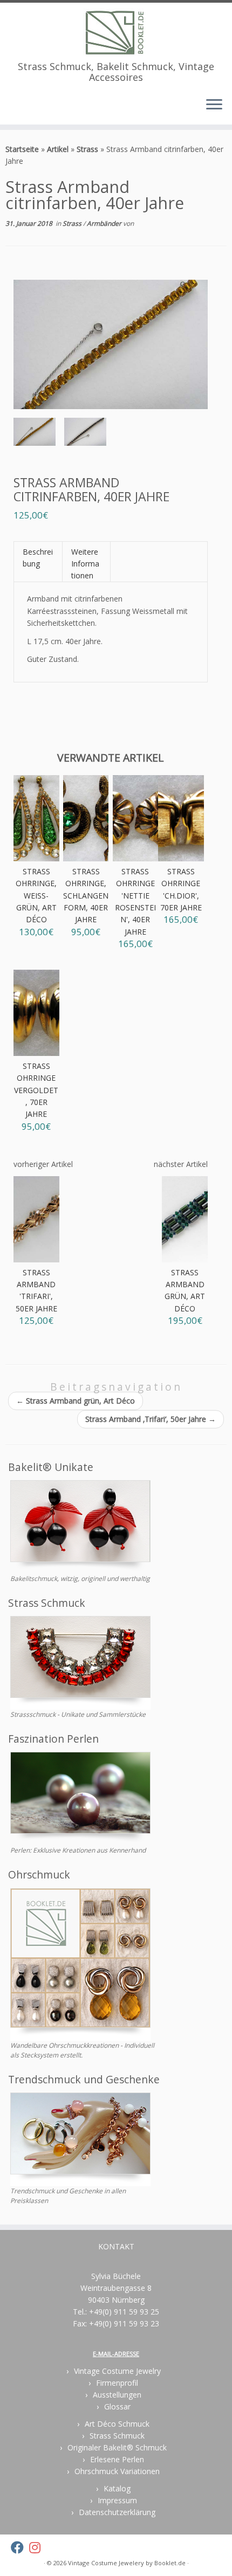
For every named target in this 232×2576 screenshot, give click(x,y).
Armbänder (105, 223)
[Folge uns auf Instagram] (37, 2547)
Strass (87, 149)
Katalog (117, 2488)
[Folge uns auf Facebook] (20, 2547)
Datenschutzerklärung (117, 2512)
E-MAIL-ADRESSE (116, 2354)
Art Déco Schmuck (117, 2424)
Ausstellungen (117, 2395)
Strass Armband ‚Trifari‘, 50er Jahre (151, 1419)
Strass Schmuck (117, 2436)
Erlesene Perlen (117, 2459)
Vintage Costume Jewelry (117, 2371)
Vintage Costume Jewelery (106, 2563)
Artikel (58, 149)
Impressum (117, 2500)
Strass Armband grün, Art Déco (76, 1401)
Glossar (117, 2406)
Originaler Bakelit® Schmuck (117, 2447)
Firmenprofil (117, 2383)
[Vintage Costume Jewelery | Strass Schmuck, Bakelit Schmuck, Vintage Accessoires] (116, 32)
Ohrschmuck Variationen (117, 2471)
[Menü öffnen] (214, 105)
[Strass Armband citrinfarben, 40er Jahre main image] (35, 434)
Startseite (22, 149)
